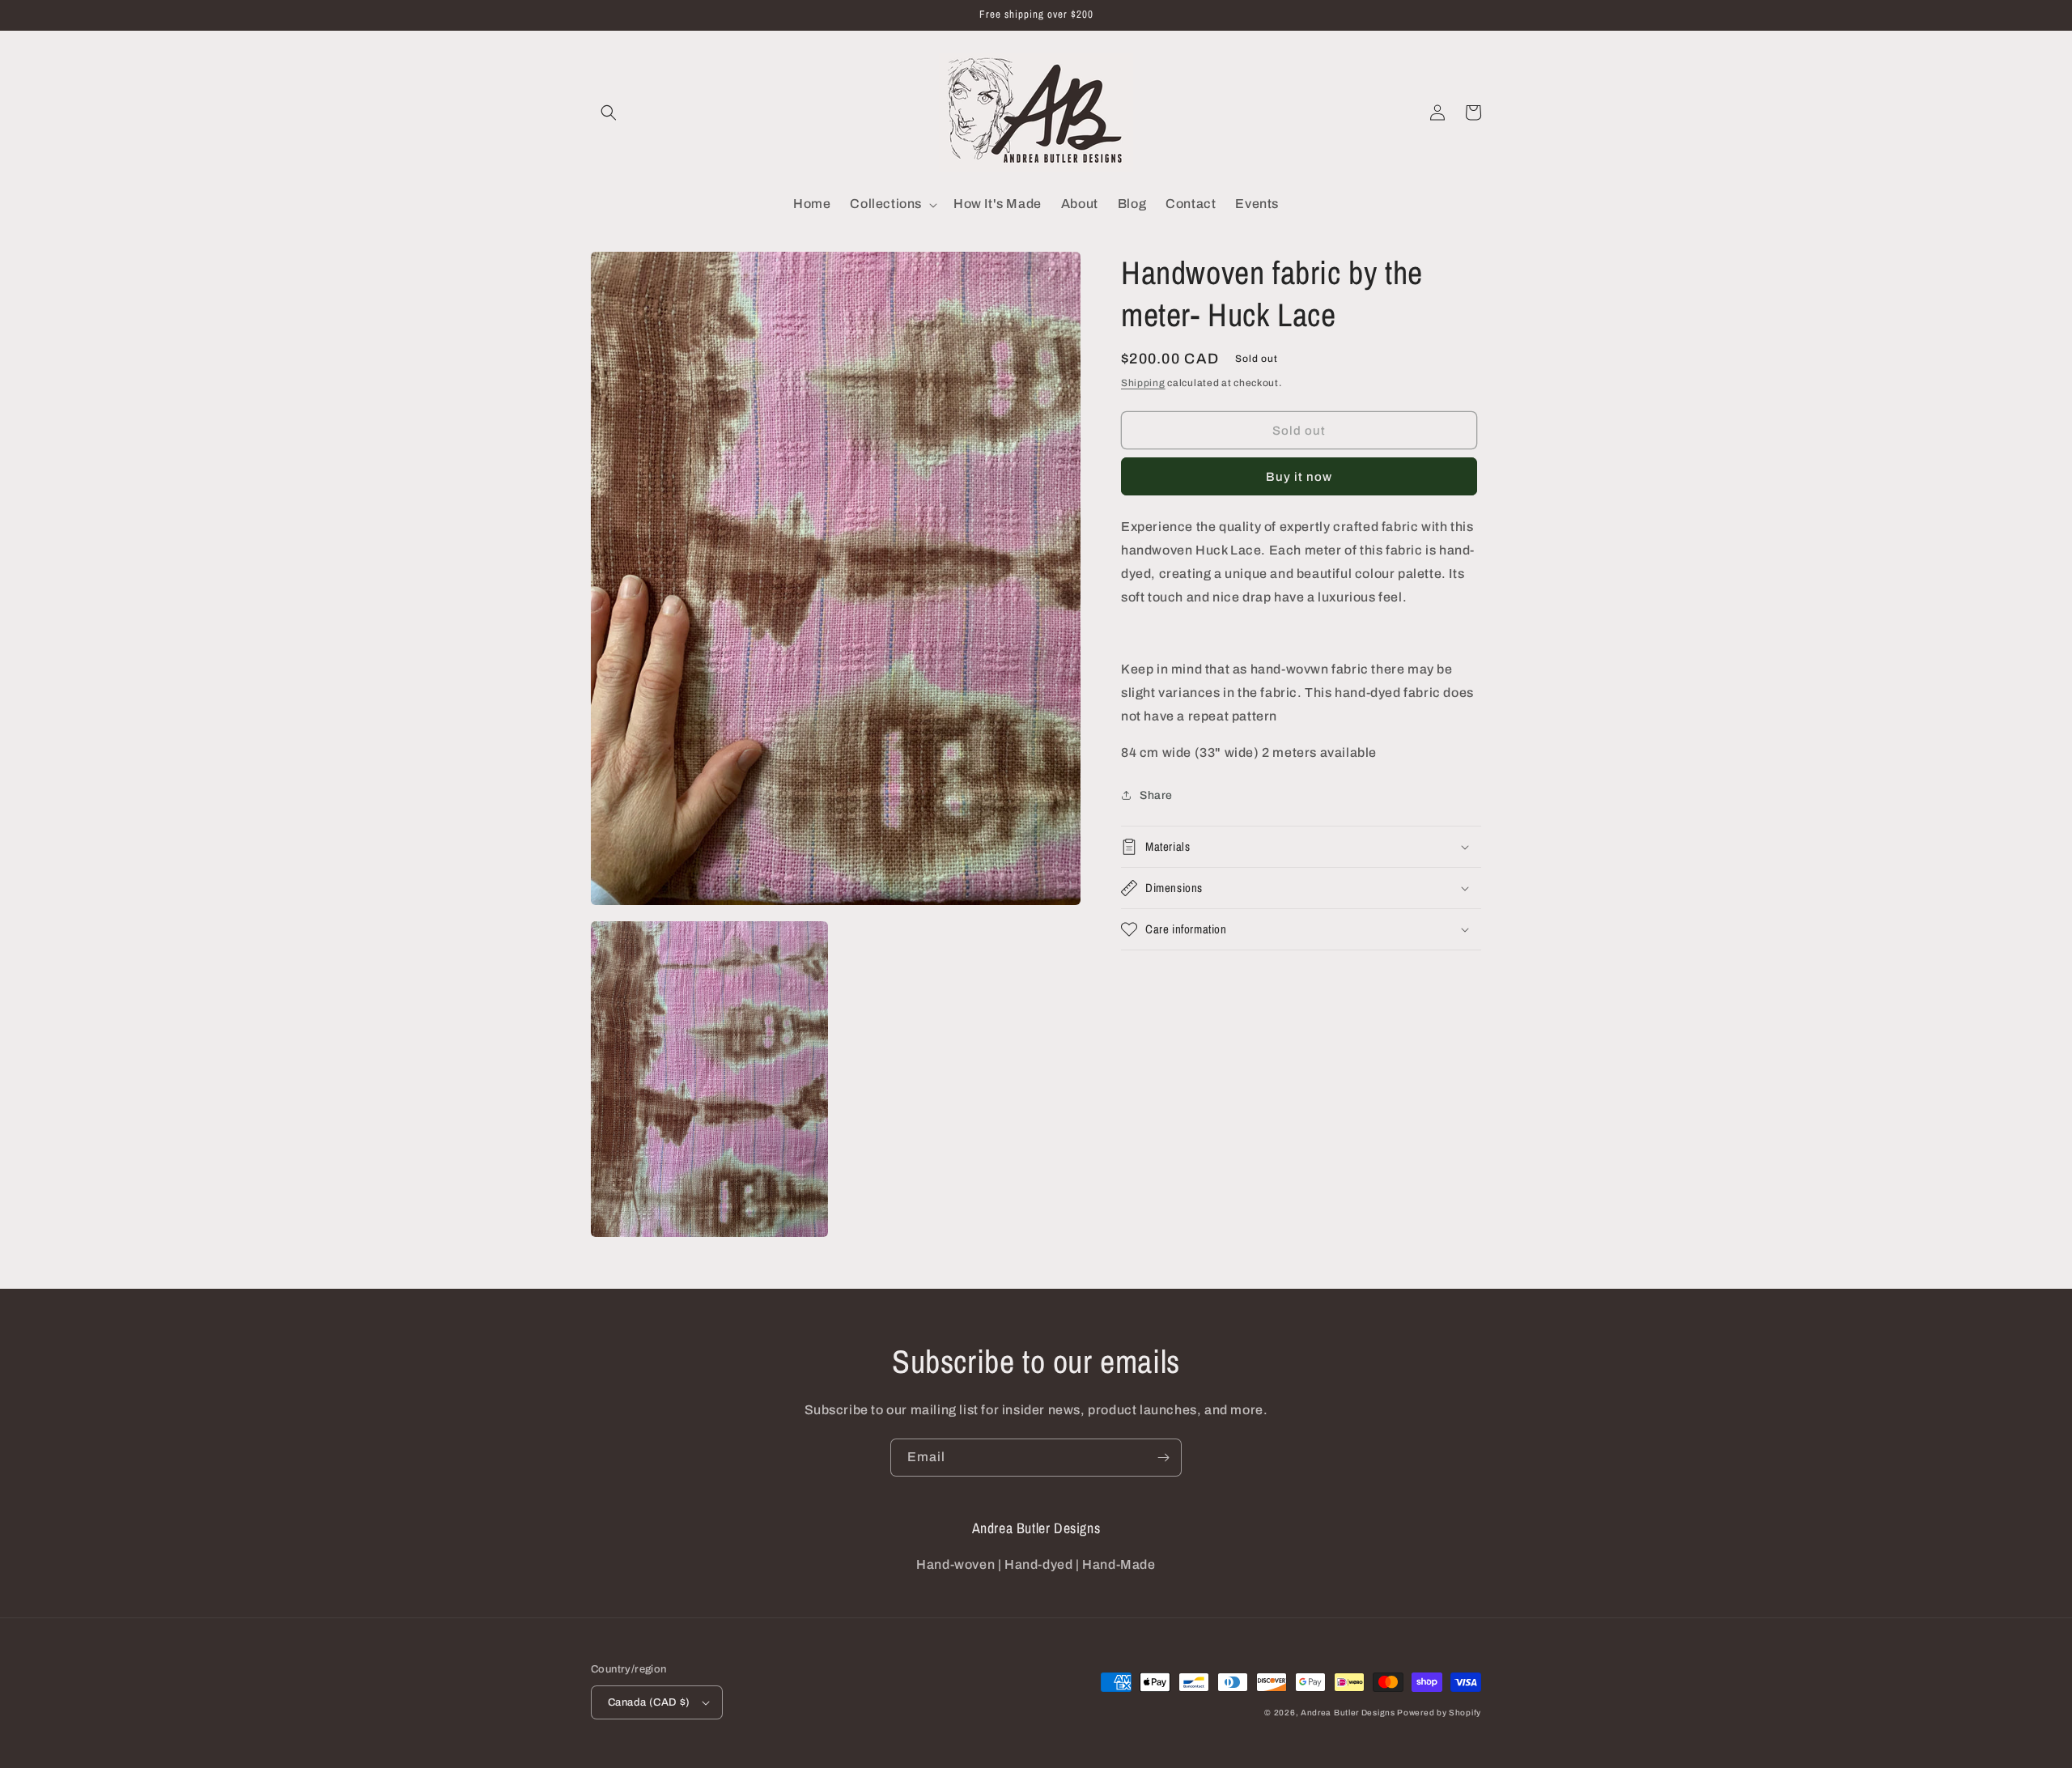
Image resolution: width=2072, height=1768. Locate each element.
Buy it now (1299, 478)
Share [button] (1156, 795)
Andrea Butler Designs (1348, 1713)
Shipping (1143, 383)
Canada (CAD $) (649, 1702)
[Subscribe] (1163, 1458)
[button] (609, 113)
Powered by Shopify (1439, 1713)
